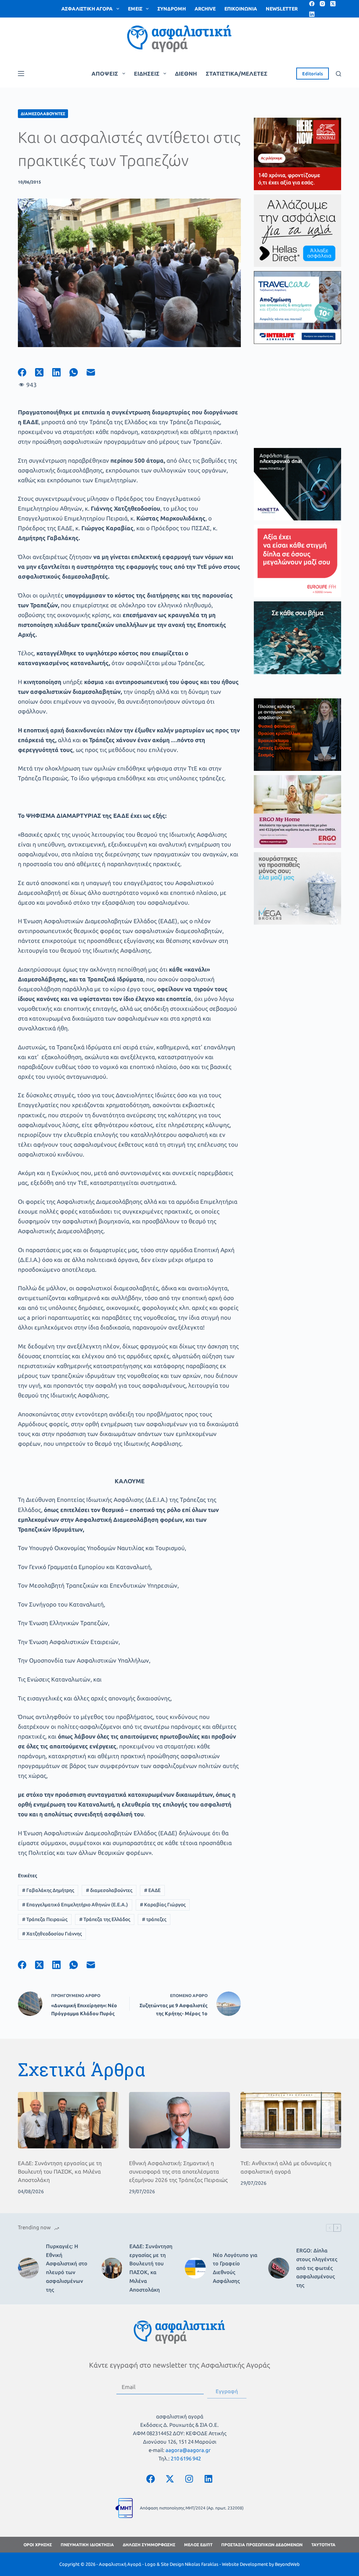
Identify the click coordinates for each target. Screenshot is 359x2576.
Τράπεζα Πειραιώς (45, 1919)
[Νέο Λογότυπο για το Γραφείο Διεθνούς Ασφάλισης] (195, 2268)
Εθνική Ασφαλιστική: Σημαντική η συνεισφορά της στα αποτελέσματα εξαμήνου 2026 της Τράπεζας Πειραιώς (178, 2171)
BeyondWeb (287, 2564)
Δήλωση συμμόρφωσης (149, 2545)
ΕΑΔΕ (152, 1890)
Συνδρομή (172, 9)
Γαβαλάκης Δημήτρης (48, 1890)
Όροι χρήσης (38, 2545)
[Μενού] (21, 74)
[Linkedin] (209, 2479)
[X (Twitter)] (333, 4)
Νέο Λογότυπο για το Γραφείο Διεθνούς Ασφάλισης (235, 2268)
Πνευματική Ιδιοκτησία (87, 2545)
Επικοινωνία (241, 9)
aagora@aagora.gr (188, 2450)
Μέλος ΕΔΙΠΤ (198, 2545)
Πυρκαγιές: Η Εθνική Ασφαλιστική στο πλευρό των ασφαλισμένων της (67, 2268)
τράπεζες (154, 1919)
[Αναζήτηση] (338, 74)
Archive (205, 9)
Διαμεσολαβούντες (43, 114)
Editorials (313, 74)
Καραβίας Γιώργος (163, 1905)
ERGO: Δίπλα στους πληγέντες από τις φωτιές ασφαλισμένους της (317, 2268)
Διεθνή (186, 74)
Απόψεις (105, 74)
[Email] (95, 372)
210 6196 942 (186, 2458)
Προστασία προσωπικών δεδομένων (262, 2545)
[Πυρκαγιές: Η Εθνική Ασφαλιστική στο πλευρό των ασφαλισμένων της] (28, 2268)
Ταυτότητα (323, 2545)
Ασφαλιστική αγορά (87, 9)
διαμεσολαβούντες (109, 1890)
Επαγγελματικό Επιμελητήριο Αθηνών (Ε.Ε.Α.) (75, 1905)
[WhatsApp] (78, 372)
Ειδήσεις (147, 74)
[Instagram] (322, 4)
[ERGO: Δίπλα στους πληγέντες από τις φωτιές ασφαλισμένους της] (279, 2268)
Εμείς (135, 9)
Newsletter (282, 9)
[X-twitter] (170, 2479)
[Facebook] (312, 4)
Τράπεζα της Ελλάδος (105, 1919)
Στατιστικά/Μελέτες (237, 74)
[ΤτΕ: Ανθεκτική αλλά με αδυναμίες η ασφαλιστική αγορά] (291, 2120)
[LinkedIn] (312, 14)
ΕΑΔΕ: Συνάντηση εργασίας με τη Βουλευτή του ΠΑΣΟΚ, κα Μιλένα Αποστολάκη (60, 2171)
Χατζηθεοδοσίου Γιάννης (52, 1934)
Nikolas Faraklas (202, 2564)
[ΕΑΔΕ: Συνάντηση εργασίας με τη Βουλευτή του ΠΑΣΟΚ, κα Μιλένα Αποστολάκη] (68, 2120)
